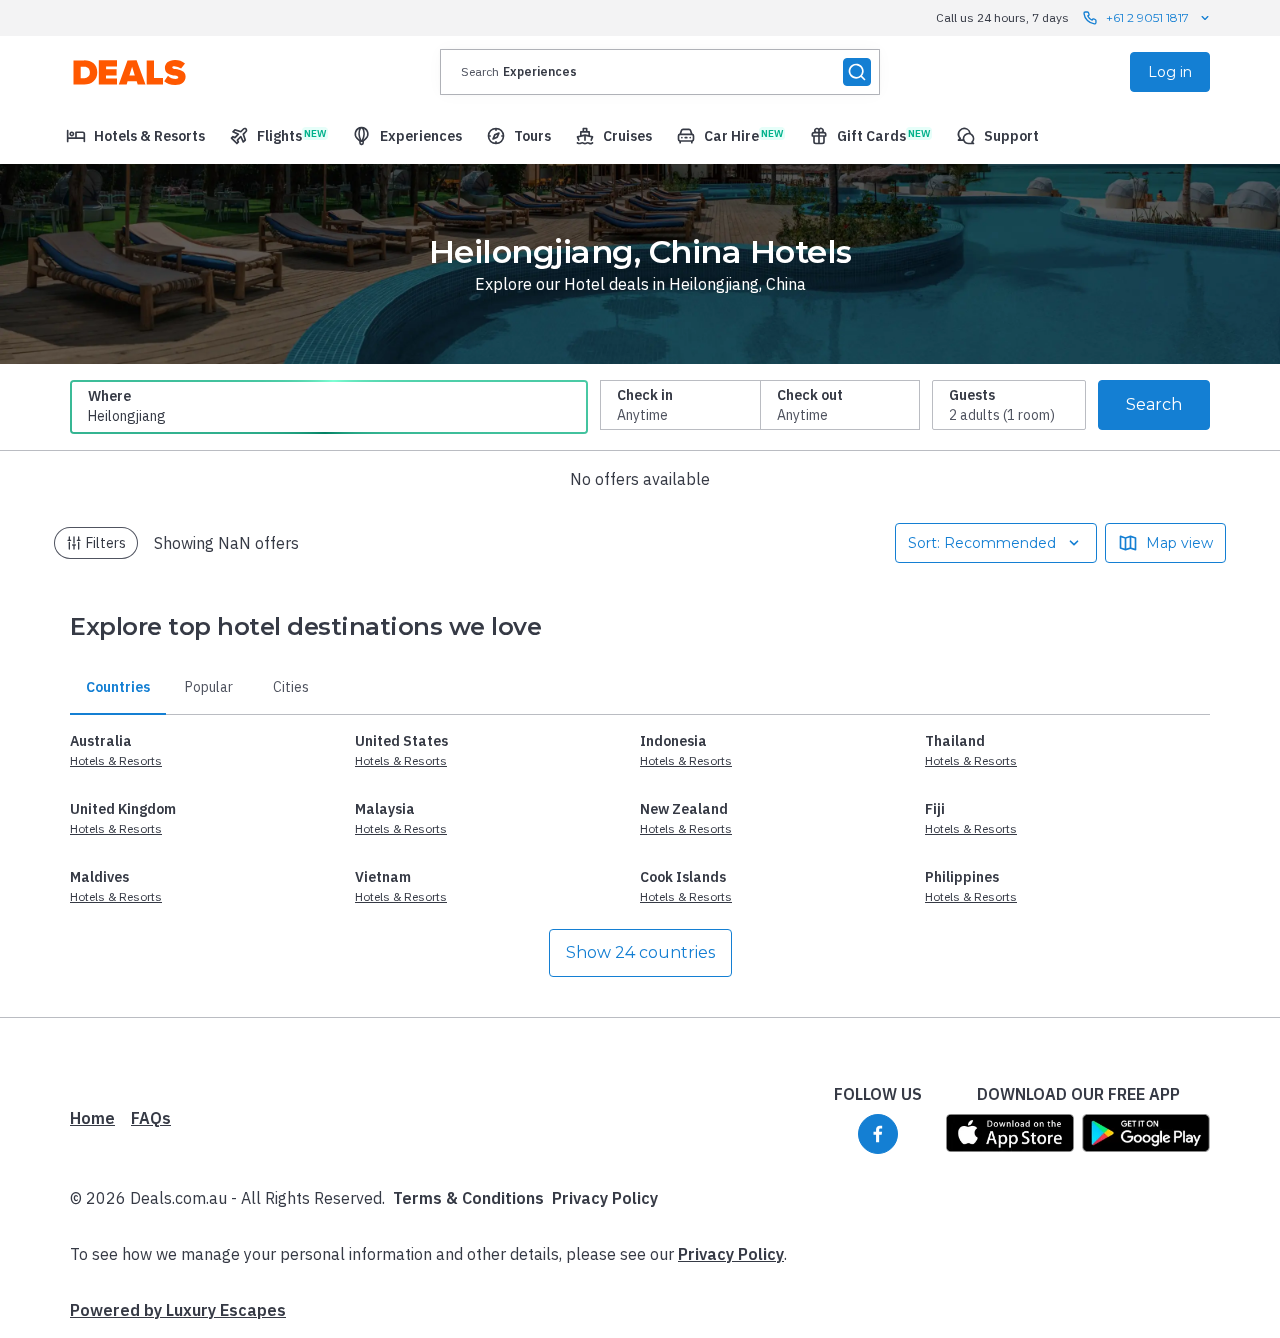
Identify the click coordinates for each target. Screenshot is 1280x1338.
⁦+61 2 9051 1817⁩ (1147, 17)
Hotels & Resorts (116, 760)
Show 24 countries (640, 952)
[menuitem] (135, 136)
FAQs (151, 1118)
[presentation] (660, 72)
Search (1154, 404)
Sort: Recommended (982, 543)
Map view (1179, 543)
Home (92, 1118)
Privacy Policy (605, 1198)
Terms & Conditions (468, 1198)
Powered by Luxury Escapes (178, 1310)
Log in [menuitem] (1170, 72)
